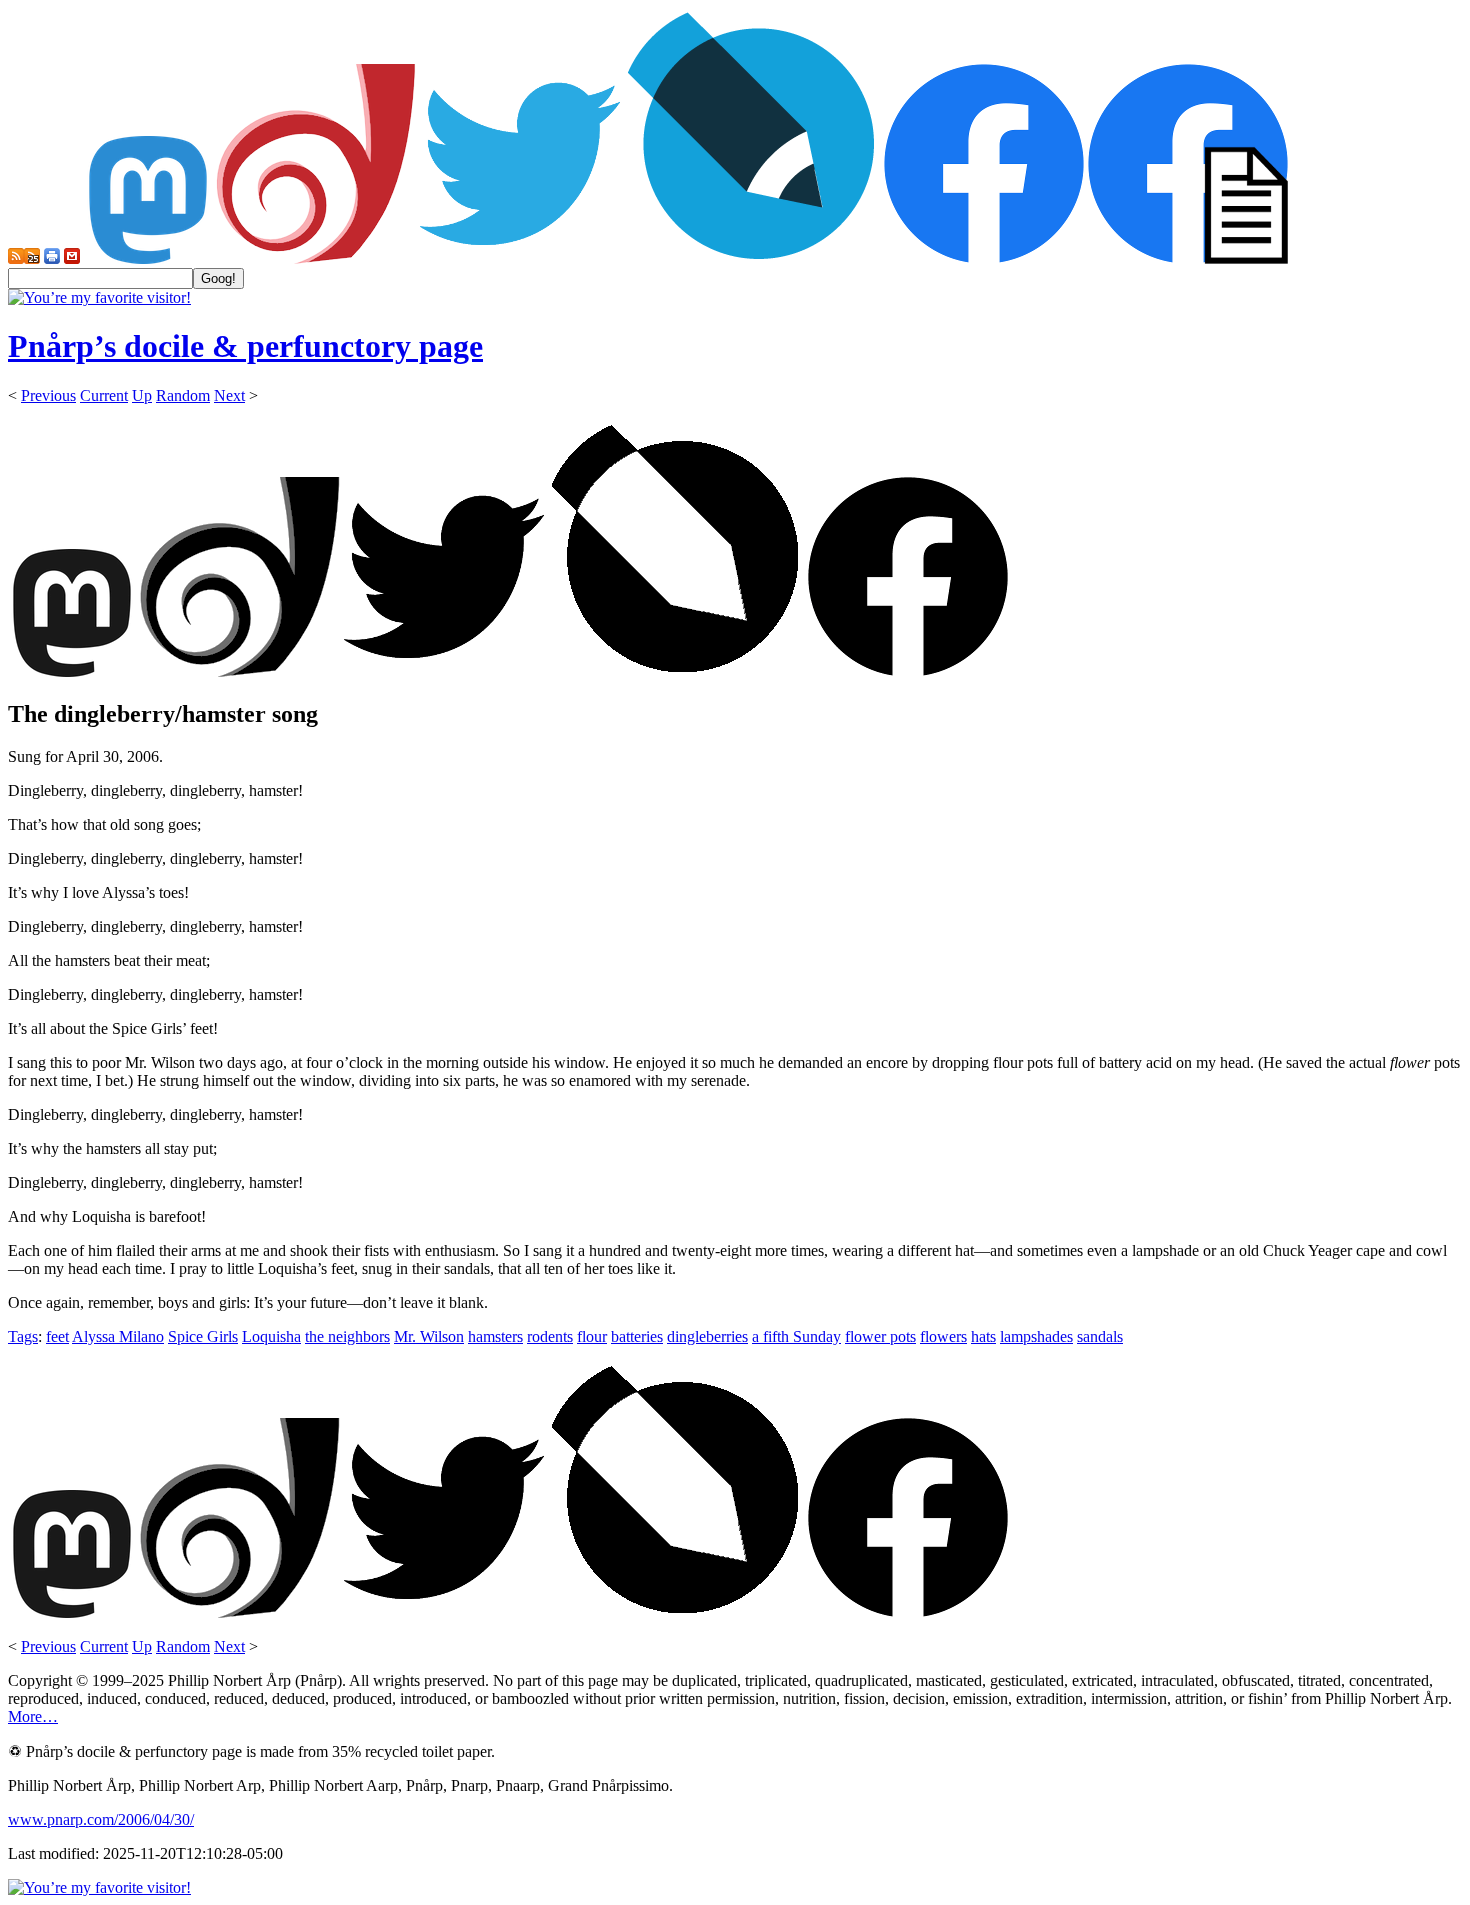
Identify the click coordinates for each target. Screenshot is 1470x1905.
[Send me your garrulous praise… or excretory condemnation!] (72, 258)
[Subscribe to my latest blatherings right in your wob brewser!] (32, 258)
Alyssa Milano (118, 1336)
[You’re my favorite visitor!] (99, 297)
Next (229, 395)
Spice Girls (203, 1336)
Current (104, 395)
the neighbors (347, 1336)
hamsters (495, 1336)
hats (983, 1336)
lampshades (1036, 1336)
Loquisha (271, 1336)
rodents (550, 1336)
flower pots (880, 1336)
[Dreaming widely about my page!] (316, 258)
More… (33, 1716)
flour (592, 1336)
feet (57, 1336)
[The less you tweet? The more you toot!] (148, 258)
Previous (48, 395)
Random (183, 395)
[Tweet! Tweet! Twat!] (520, 258)
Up (142, 395)
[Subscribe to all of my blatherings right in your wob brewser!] (16, 258)
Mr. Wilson (429, 1336)
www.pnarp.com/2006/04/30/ (101, 1819)
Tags (23, 1336)
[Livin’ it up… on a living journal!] (752, 258)
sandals (1100, 1336)
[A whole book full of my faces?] (984, 258)
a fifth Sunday (796, 1336)
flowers (943, 1336)
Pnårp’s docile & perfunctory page (245, 346)
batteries (637, 1336)
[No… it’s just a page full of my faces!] (1188, 258)
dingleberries (707, 1336)
